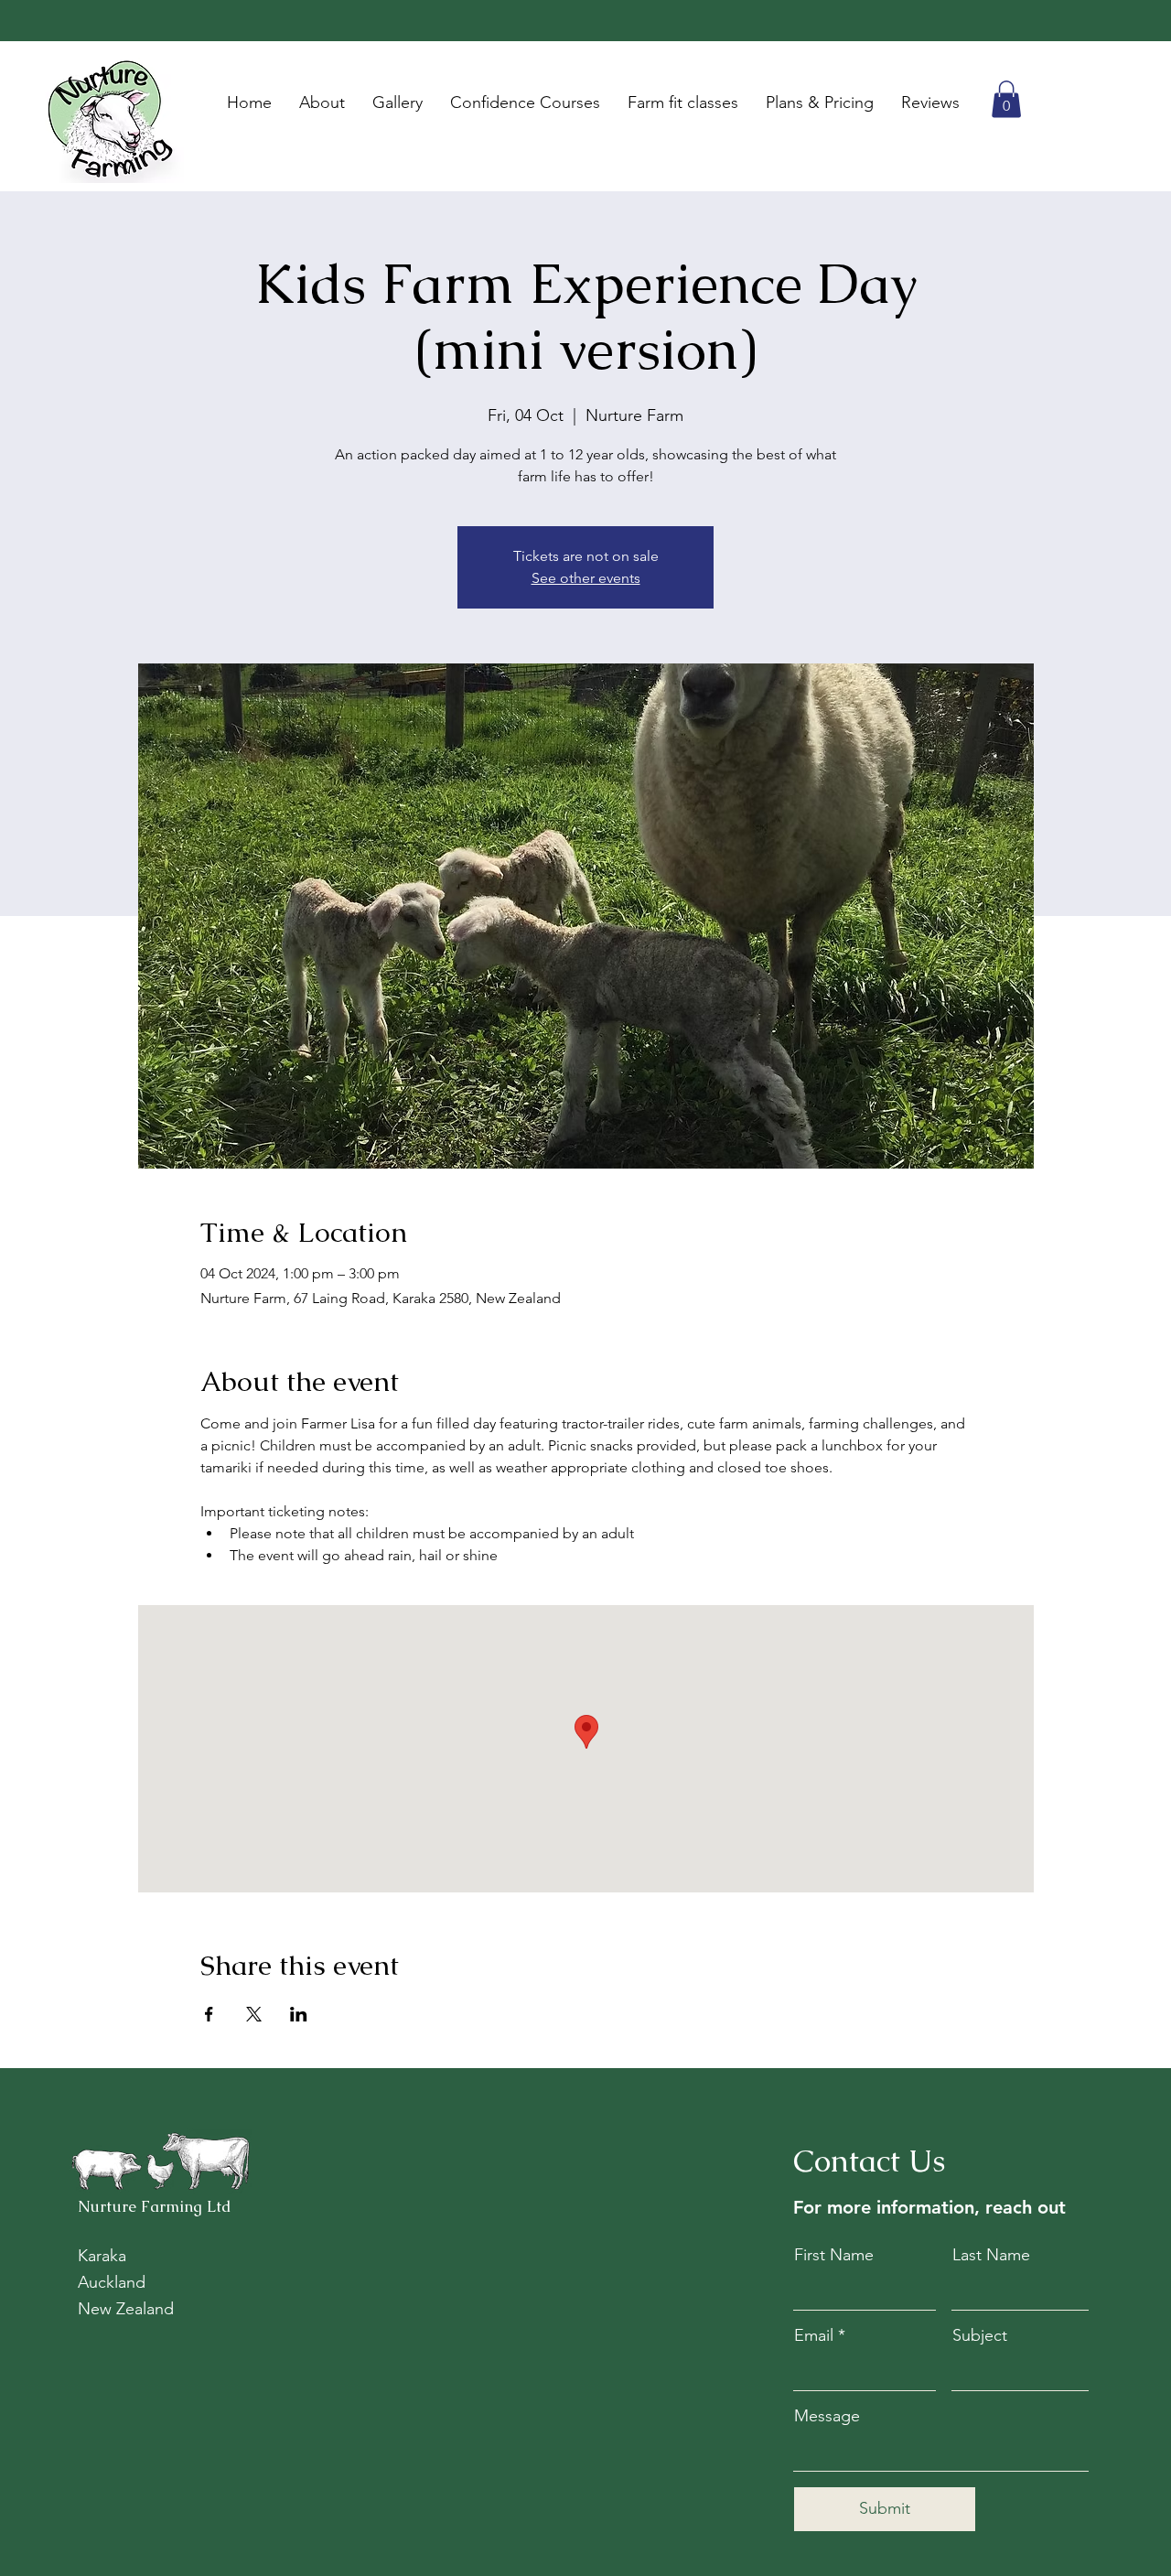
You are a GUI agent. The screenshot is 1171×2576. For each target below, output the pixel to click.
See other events (586, 578)
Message (827, 2416)
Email (814, 2335)
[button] (1006, 99)
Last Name (991, 2255)
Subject (980, 2335)
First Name (834, 2255)
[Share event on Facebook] (209, 2014)
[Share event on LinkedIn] (299, 2014)
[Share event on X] (254, 2014)
